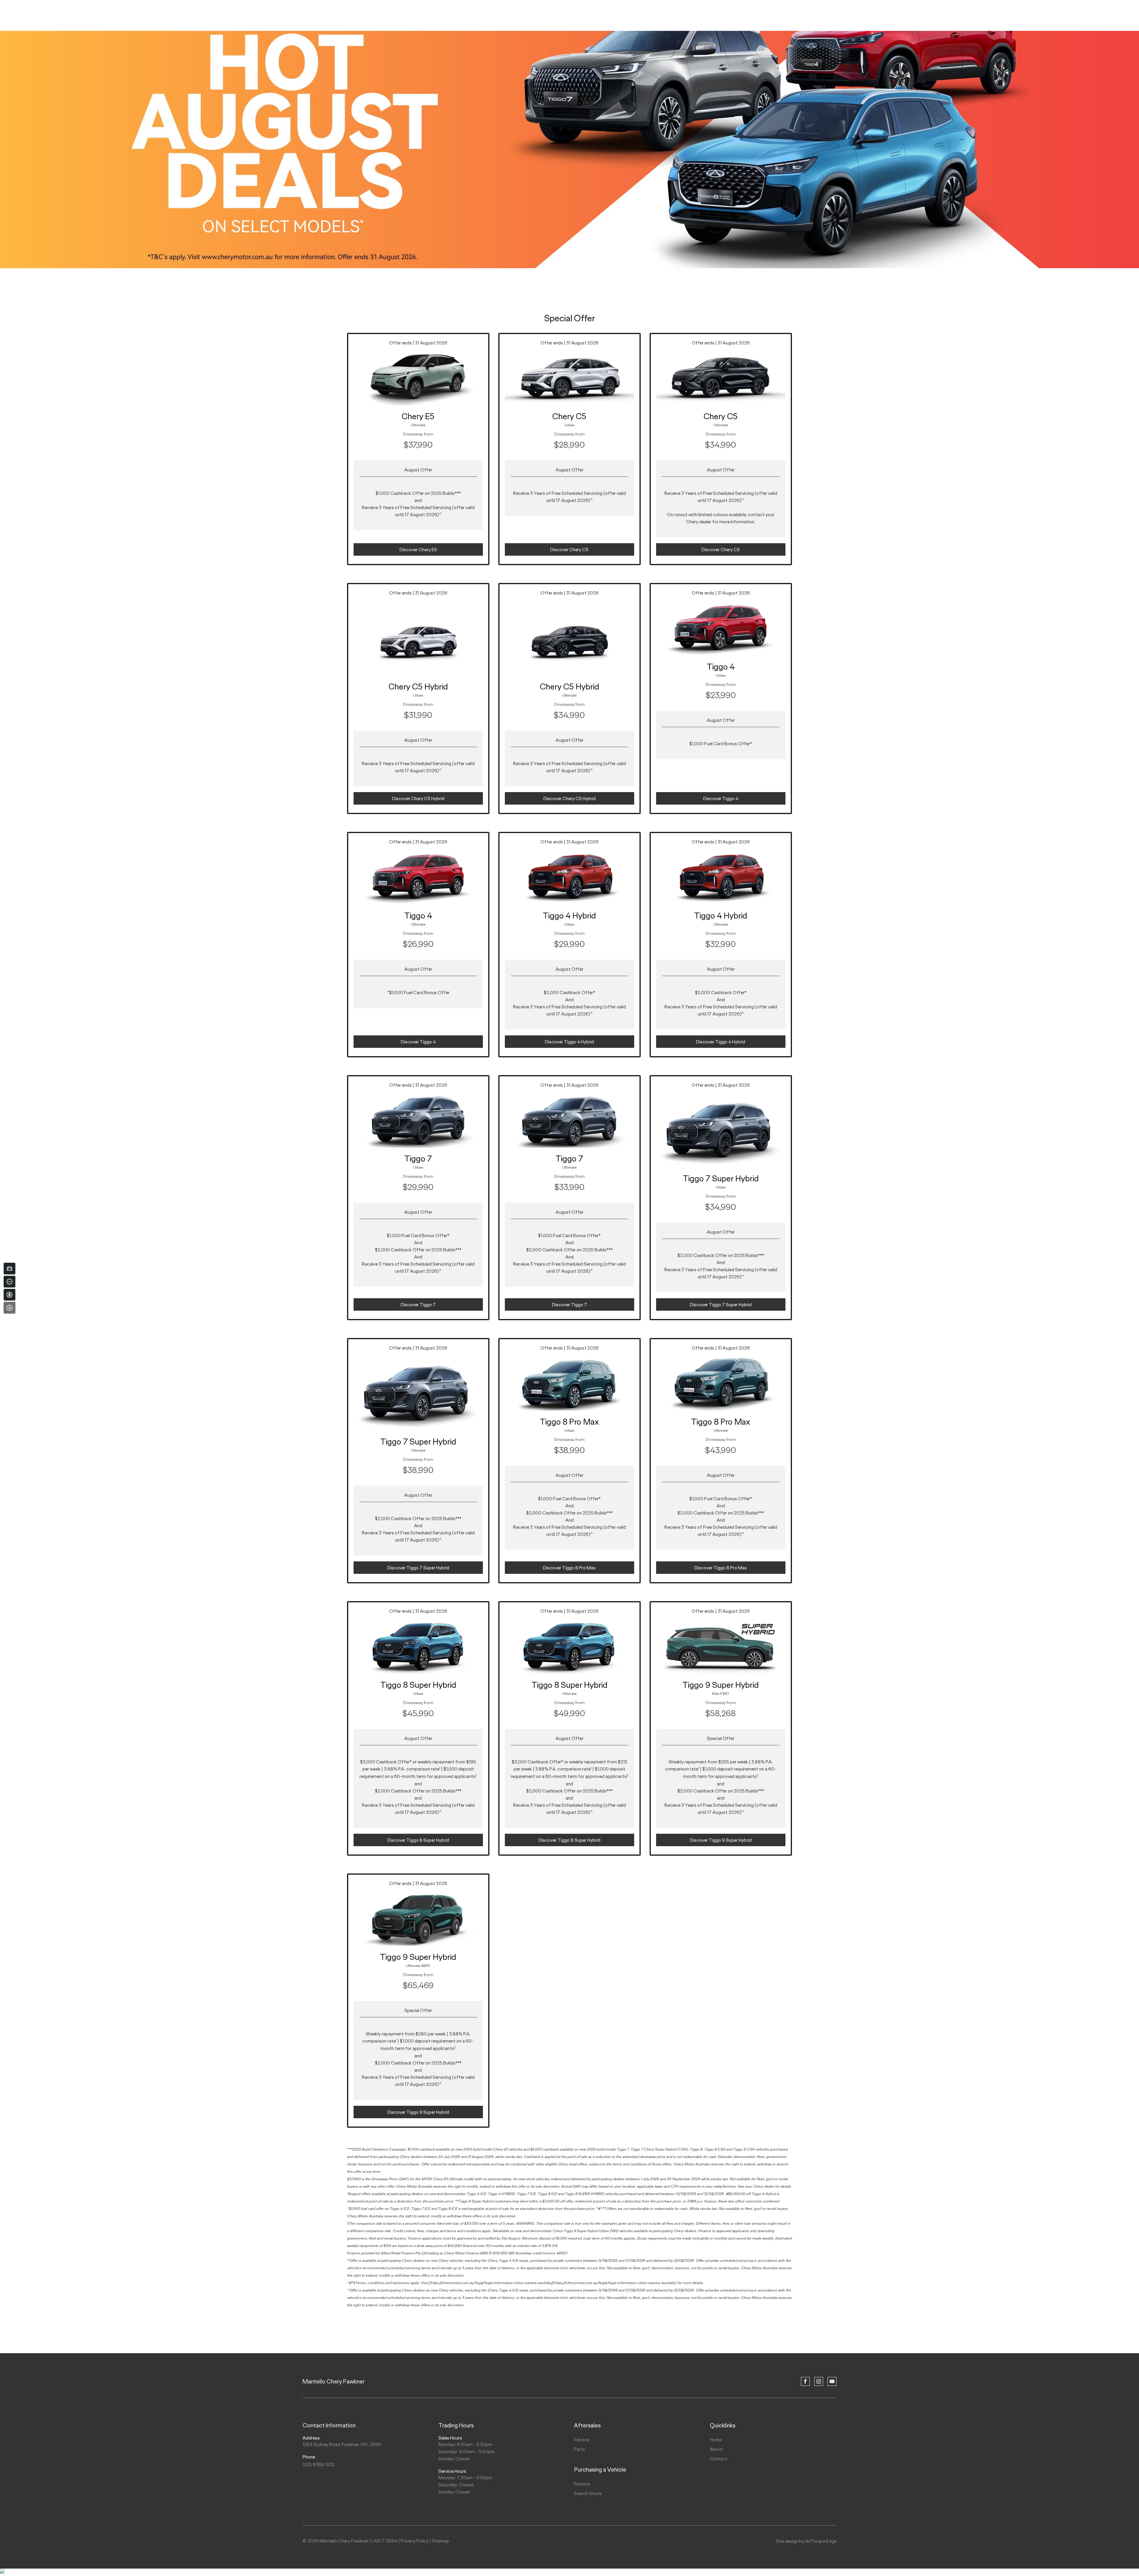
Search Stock (588, 2493)
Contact (719, 2459)
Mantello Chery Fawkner (334, 2381)
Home (716, 2440)
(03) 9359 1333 (318, 2465)
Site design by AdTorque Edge (806, 2541)
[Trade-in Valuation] (9, 1269)
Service (582, 2440)
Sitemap (440, 2541)
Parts (579, 2449)
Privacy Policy (415, 2541)
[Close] (9, 1308)
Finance (582, 2484)
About (716, 2449)
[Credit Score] (9, 1282)
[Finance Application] (9, 1295)
